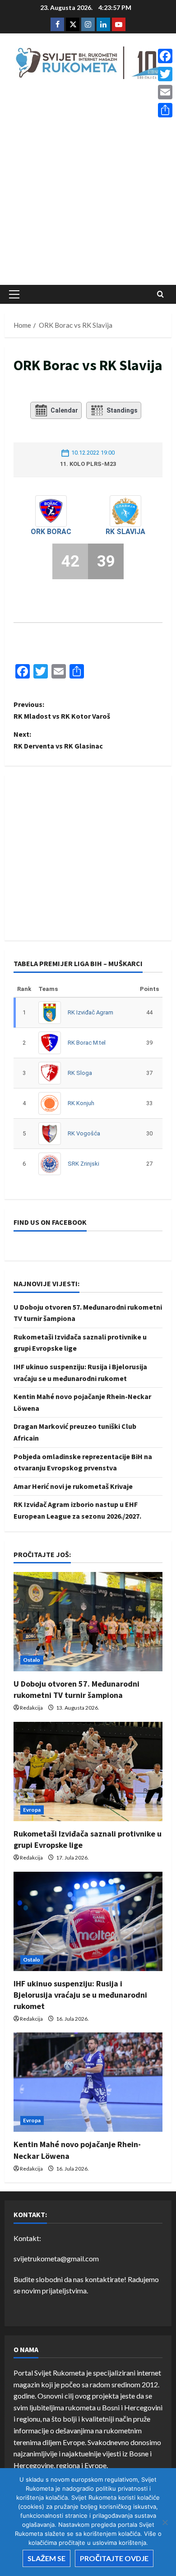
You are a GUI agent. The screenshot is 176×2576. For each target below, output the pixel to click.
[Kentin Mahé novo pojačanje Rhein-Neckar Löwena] (88, 2082)
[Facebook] (165, 56)
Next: (58, 740)
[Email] (165, 92)
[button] (14, 294)
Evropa (32, 1810)
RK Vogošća (84, 1133)
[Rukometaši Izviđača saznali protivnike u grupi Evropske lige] (88, 1772)
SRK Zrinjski (83, 1164)
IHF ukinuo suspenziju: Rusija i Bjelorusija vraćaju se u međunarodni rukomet (80, 1995)
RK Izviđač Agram (90, 1012)
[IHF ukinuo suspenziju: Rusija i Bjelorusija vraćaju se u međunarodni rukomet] (88, 1921)
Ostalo (32, 1660)
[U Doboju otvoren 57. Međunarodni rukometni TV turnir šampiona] (88, 1622)
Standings (122, 410)
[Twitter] (165, 74)
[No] (165, 2522)
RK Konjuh (81, 1103)
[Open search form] (160, 294)
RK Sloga (80, 1073)
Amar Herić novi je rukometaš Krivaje (73, 1486)
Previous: (62, 710)
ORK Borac (51, 532)
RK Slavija (125, 532)
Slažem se (46, 2558)
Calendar (64, 410)
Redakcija (31, 1708)
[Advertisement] (88, 185)
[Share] (165, 110)
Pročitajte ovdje (114, 2558)
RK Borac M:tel (87, 1043)
